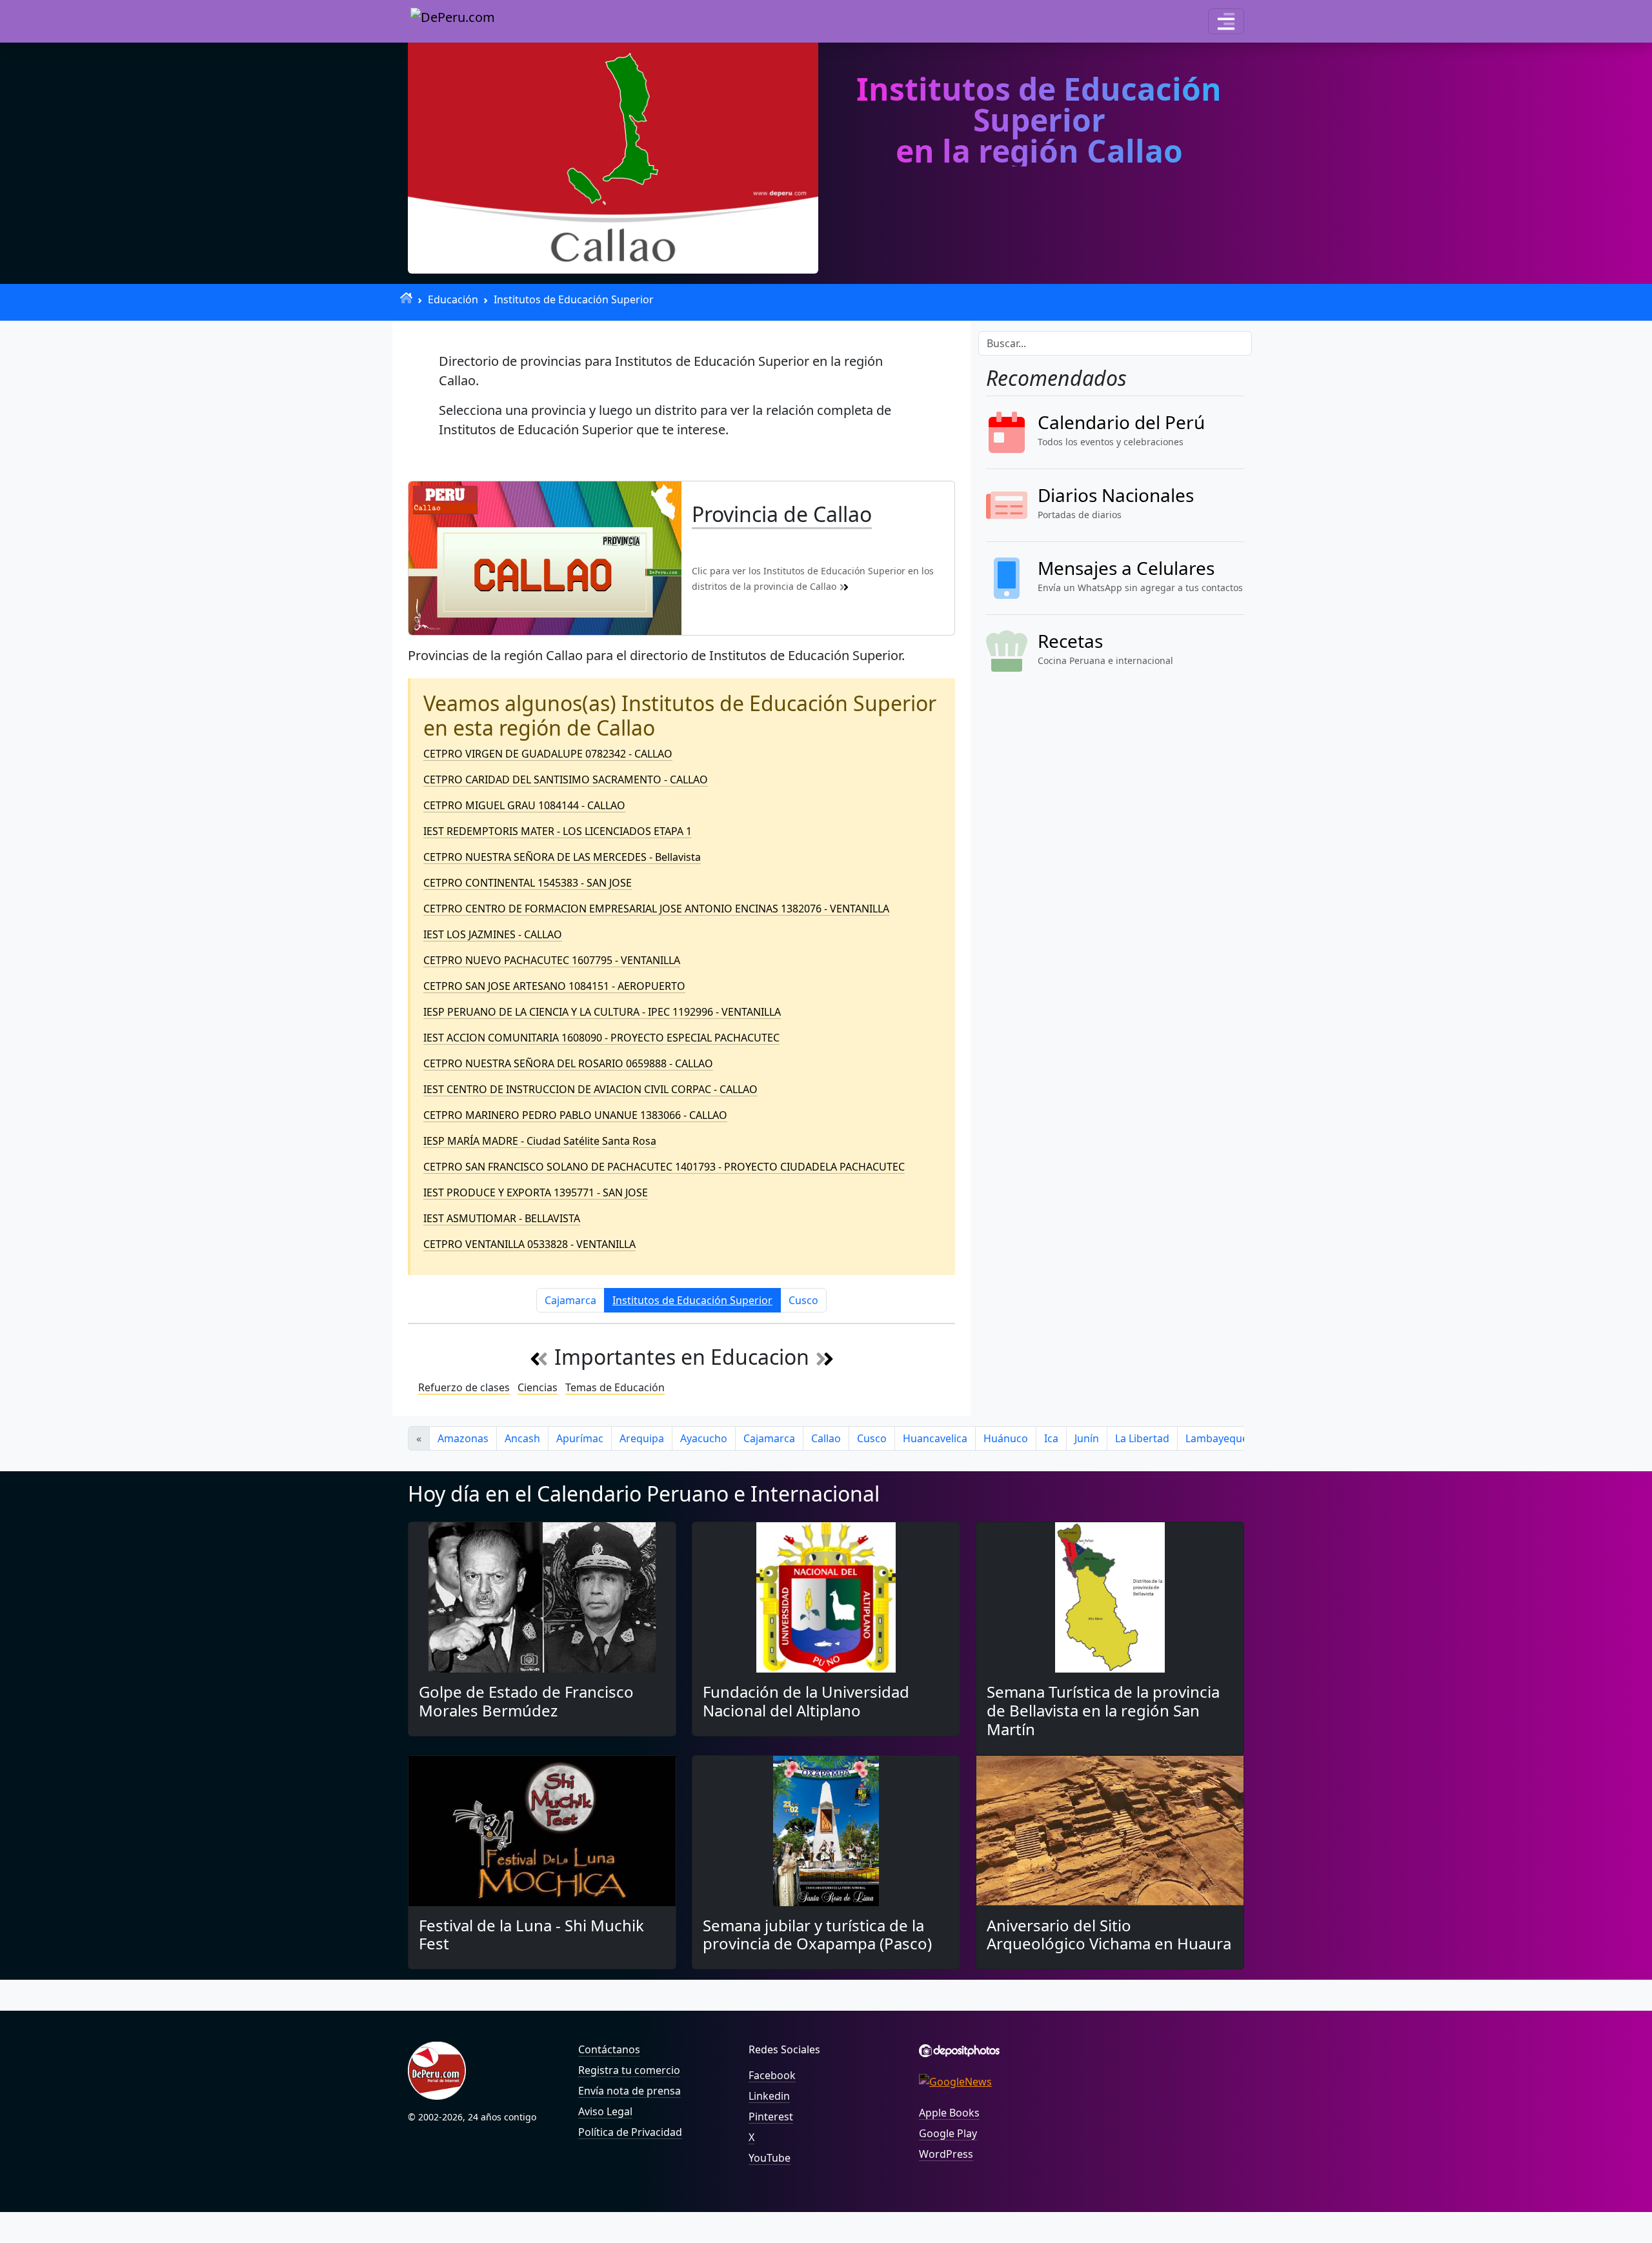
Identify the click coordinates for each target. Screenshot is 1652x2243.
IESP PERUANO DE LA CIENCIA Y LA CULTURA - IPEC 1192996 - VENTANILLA (602, 1012)
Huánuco (1006, 1438)
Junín (1087, 1438)
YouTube (770, 2158)
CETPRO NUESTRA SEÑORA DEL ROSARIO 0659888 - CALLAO (568, 1063)
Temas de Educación (615, 1387)
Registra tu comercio (629, 2070)
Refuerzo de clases (464, 1387)
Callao (826, 1438)
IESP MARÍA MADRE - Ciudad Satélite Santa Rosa (540, 1141)
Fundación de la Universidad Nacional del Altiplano (806, 1701)
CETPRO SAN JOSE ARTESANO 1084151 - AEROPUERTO (554, 986)
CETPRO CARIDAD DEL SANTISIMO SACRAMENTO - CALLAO (566, 780)
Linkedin (769, 2096)
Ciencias (538, 1387)
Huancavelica (935, 1438)
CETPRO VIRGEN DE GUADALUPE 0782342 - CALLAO (548, 754)
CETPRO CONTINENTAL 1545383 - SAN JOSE (528, 883)
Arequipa (642, 1438)
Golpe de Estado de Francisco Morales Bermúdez (526, 1701)
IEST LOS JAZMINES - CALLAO (493, 934)
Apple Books (949, 2113)
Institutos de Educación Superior (574, 299)
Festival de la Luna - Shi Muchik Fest (531, 1935)
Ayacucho (704, 1438)
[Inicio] (406, 298)
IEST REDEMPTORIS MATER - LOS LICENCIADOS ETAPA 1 (558, 831)
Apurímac (580, 1438)
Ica (1051, 1438)
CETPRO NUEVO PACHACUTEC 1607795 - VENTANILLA (552, 960)
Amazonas (463, 1438)
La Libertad (1142, 1438)
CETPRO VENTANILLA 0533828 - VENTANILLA (529, 1244)
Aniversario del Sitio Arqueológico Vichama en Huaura (1109, 1935)
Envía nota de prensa (630, 2091)
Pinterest (771, 2117)
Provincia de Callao (782, 514)
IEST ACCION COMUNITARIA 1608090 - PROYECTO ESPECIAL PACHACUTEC (601, 1038)
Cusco (803, 1300)
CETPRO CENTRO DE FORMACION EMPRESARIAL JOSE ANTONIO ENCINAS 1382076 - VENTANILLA (656, 909)
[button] (1226, 21)
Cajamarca (570, 1300)
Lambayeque (1217, 1438)
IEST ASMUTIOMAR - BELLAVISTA (502, 1218)
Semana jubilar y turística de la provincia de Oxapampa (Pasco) (817, 1935)
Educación (453, 299)
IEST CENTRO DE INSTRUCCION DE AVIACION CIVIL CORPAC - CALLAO (590, 1089)
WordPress (946, 2154)
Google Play (948, 2133)
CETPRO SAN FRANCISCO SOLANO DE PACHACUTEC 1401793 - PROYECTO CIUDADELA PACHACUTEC (664, 1167)
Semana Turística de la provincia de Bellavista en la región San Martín (1103, 1710)
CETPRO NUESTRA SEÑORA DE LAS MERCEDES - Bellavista (562, 857)
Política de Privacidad (630, 2132)
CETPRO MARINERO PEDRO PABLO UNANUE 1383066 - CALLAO (575, 1115)
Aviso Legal (605, 2111)
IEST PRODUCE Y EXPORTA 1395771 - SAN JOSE (536, 1192)
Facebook (772, 2075)
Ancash (522, 1438)
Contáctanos (609, 2049)
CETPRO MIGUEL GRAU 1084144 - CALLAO (524, 805)
